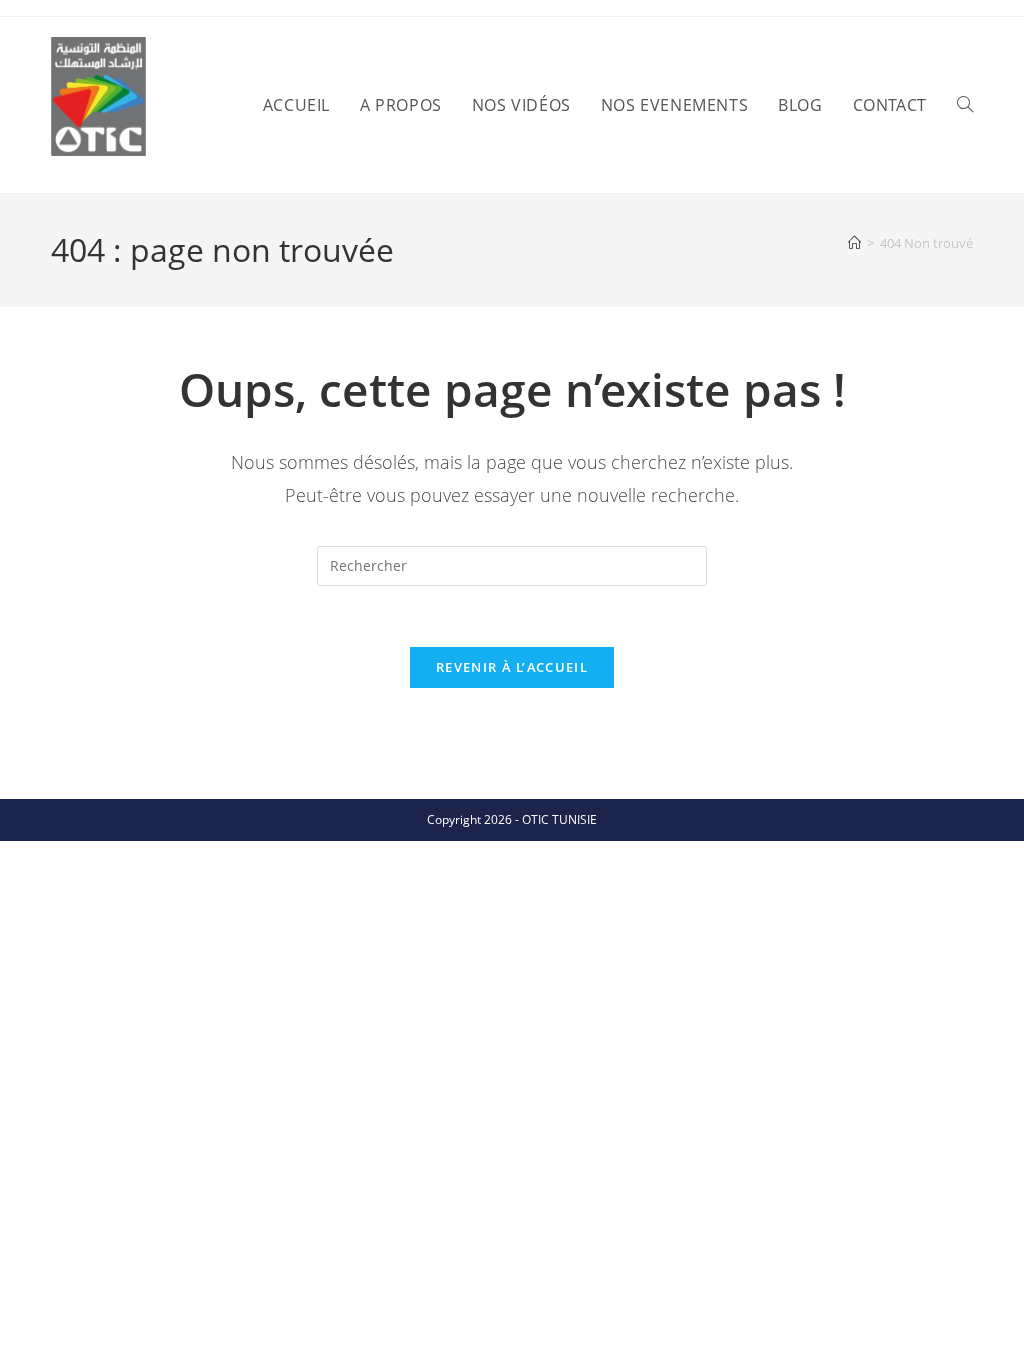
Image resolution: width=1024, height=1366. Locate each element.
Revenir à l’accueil (512, 667)
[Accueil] (854, 243)
